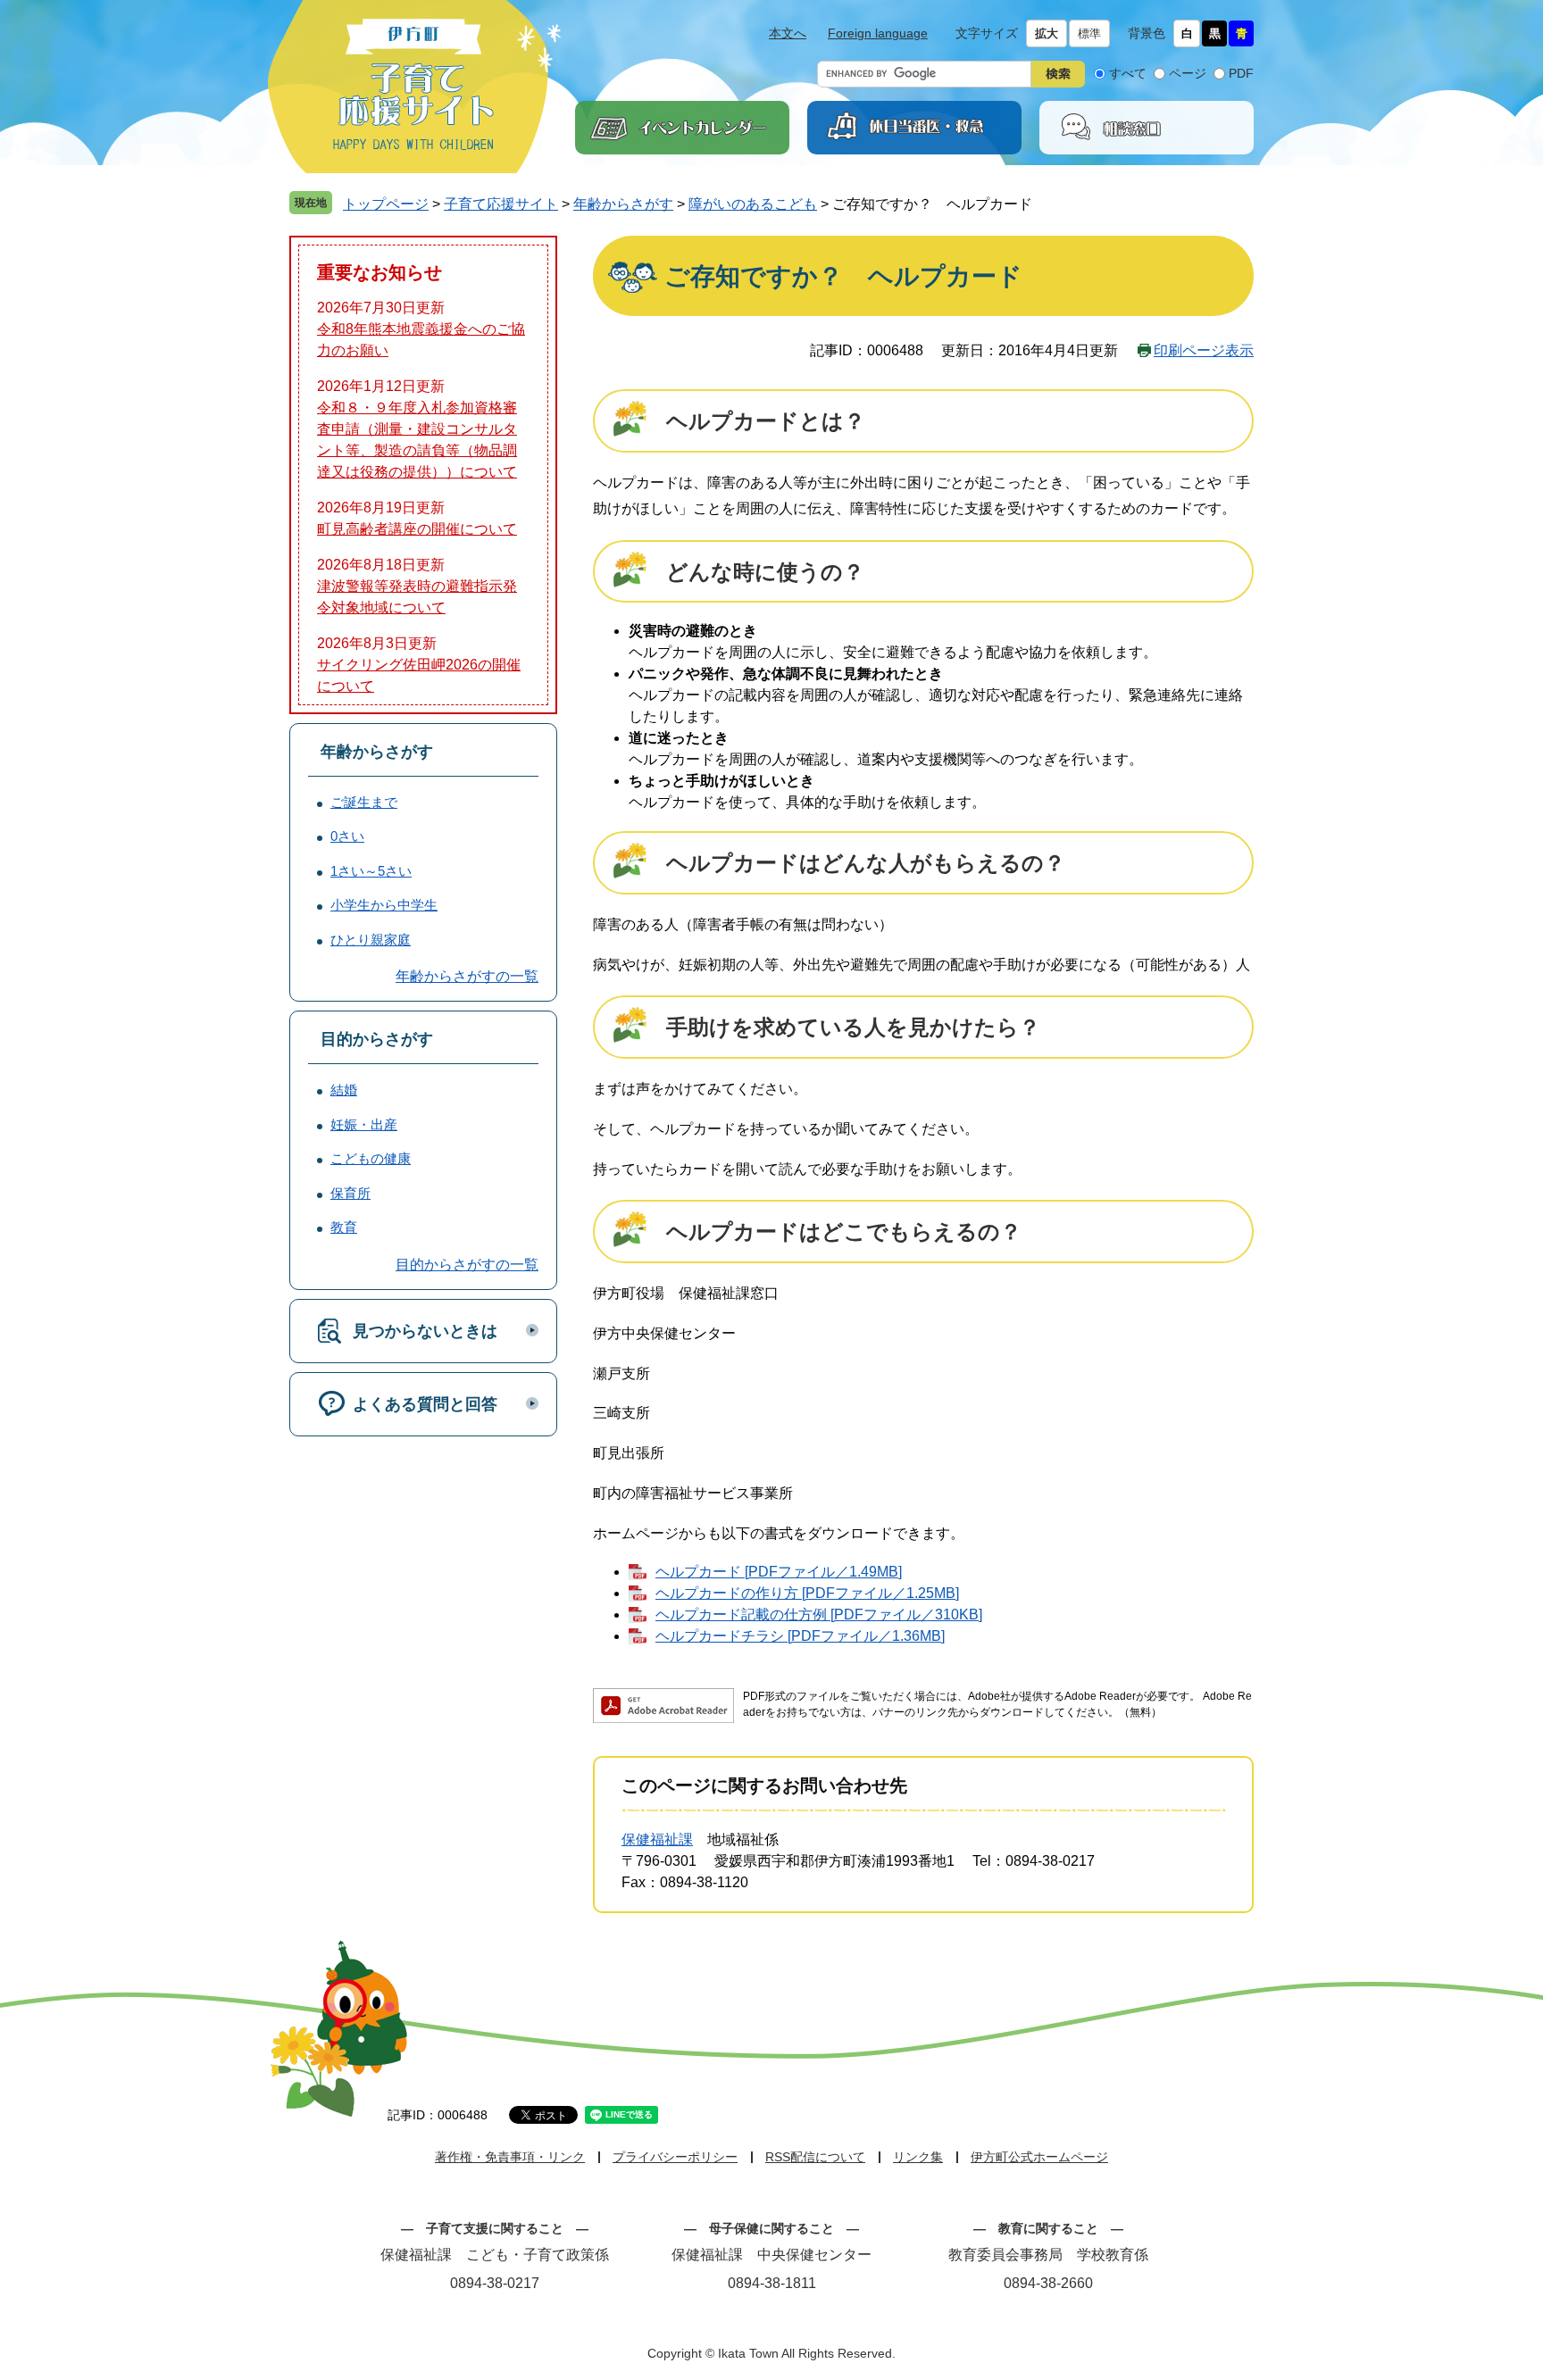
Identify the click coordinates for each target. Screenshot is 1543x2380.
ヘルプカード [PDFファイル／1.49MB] (779, 1572)
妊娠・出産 (364, 1124)
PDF (1241, 73)
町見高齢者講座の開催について (417, 529)
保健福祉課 (657, 1839)
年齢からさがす (623, 204)
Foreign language (878, 33)
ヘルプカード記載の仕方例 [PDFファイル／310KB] (819, 1614)
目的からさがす (377, 1039)
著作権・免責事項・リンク (510, 2157)
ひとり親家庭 (371, 940)
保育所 (350, 1193)
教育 (344, 1227)
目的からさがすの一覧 (467, 1265)
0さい (347, 836)
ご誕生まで (364, 802)
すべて (1128, 73)
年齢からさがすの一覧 (467, 976)
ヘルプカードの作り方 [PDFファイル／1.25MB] (807, 1593)
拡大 (1047, 33)
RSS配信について (815, 2157)
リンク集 (918, 2157)
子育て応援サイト (501, 204)
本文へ (788, 33)
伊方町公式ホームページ (1039, 2157)
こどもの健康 (371, 1158)
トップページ (386, 204)
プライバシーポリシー (675, 2157)
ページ (1188, 73)
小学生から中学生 (384, 905)
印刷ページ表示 (1204, 350)
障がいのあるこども (753, 204)
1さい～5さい (371, 871)
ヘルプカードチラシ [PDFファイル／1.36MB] (800, 1636)
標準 (1089, 33)
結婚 (344, 1090)
